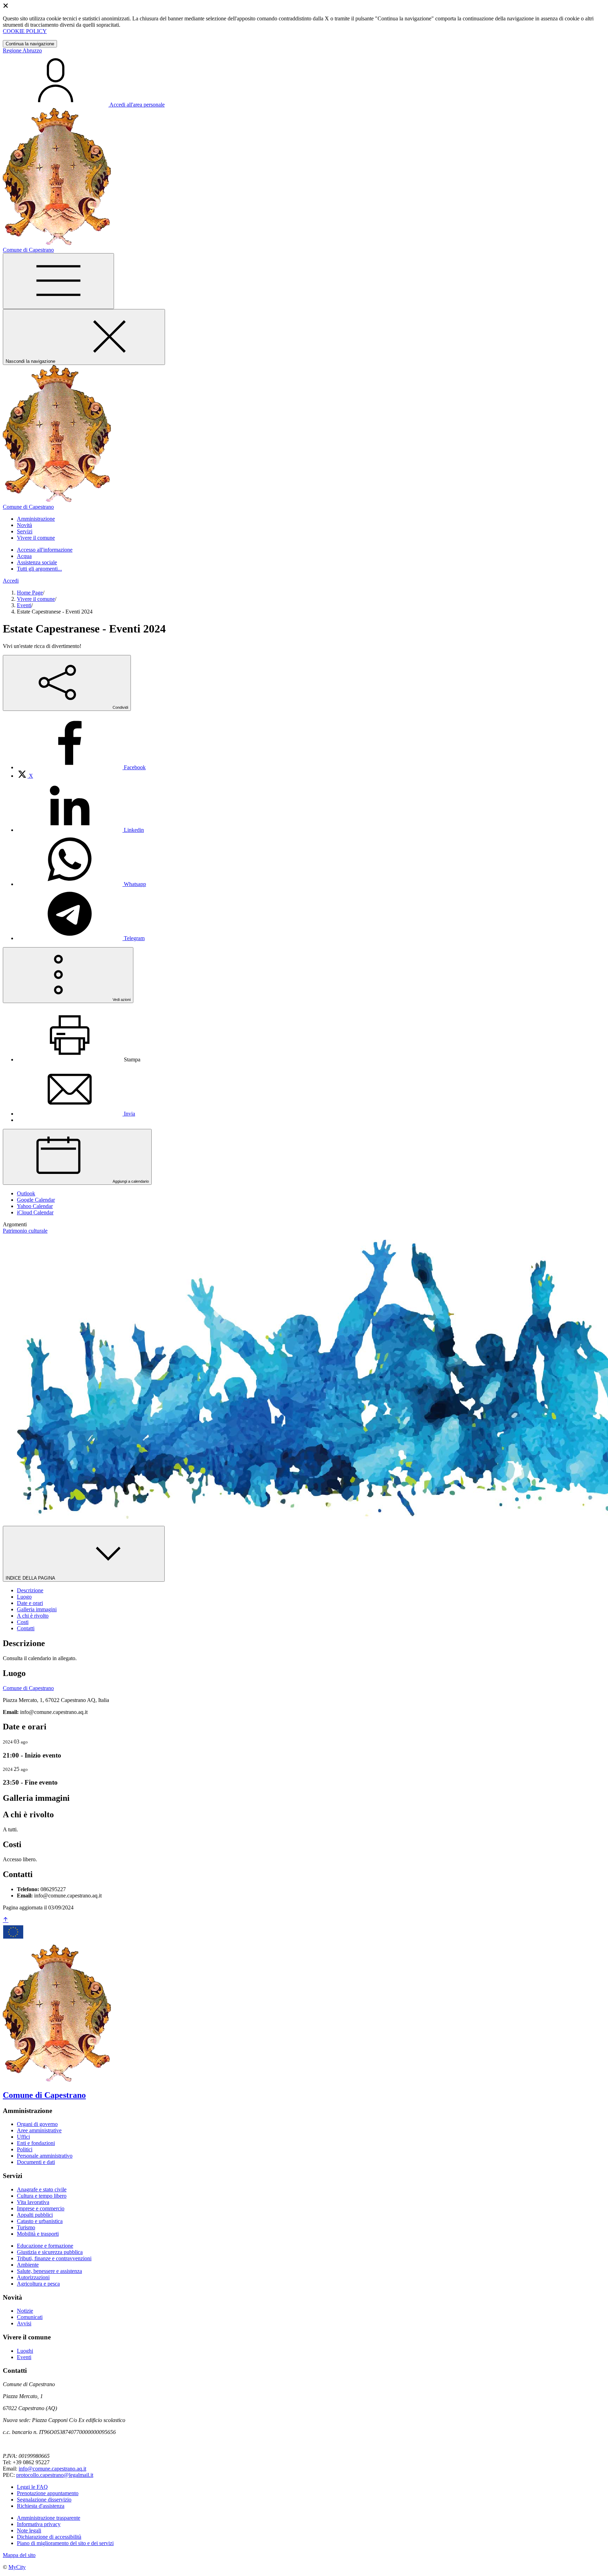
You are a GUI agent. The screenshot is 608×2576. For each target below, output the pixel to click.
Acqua (24, 556)
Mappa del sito (19, 2555)
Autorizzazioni (33, 2277)
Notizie (25, 2311)
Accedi (11, 581)
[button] (36, 519)
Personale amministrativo (45, 2156)
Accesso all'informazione (45, 550)
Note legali (29, 2530)
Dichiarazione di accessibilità (49, 2537)
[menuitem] (81, 767)
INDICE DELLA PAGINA (31, 1578)
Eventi (24, 605)
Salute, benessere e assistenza (49, 2271)
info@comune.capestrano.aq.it (52, 2469)
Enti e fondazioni (36, 2143)
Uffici (23, 2137)
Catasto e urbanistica (40, 2221)
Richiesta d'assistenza (41, 2506)
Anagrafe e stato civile (42, 2189)
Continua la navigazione (30, 44)
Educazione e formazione (45, 2246)
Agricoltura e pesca (38, 2284)
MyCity (17, 2567)
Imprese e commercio (41, 2208)
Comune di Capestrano (28, 1688)
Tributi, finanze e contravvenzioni (54, 2258)
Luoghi (25, 2351)
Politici (25, 2149)
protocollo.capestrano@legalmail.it (55, 2475)
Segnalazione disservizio (44, 2500)
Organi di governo (37, 2124)
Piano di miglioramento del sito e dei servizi (65, 2543)
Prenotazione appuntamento (48, 2493)
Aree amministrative (39, 2130)
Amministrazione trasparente (49, 2518)
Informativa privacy (39, 2524)
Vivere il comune (36, 599)
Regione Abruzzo (22, 50)
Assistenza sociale (37, 562)
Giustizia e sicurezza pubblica (50, 2252)
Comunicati (30, 2317)
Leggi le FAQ (32, 2487)
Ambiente (28, 2265)
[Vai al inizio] (6, 1920)
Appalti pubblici (35, 2215)
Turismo (26, 2227)
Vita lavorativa (33, 2202)
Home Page (30, 593)
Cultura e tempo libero (42, 2196)
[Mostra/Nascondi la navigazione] (58, 281)
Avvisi (24, 2323)
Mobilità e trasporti (38, 2234)
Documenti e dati (36, 2162)
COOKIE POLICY (25, 31)
